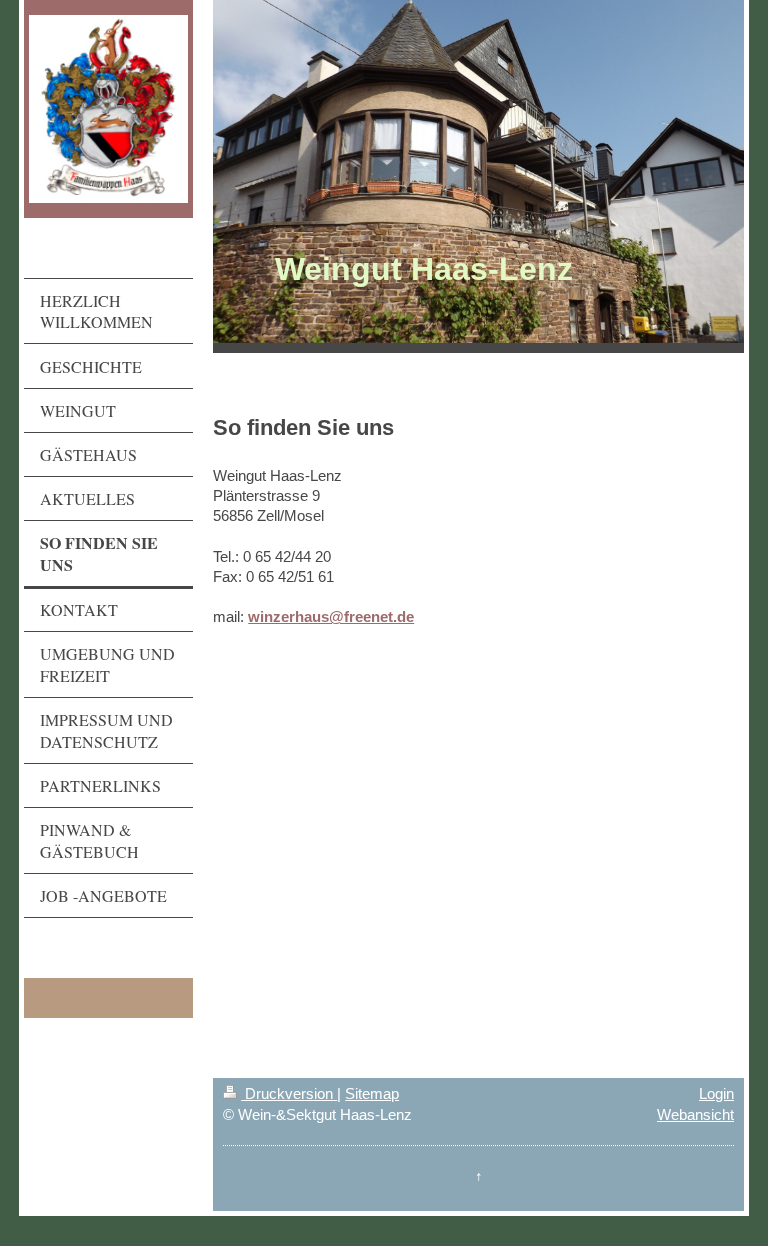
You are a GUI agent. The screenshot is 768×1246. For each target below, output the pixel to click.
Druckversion (289, 1093)
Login (716, 1093)
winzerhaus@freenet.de (331, 616)
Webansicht (695, 1114)
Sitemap (372, 1093)
